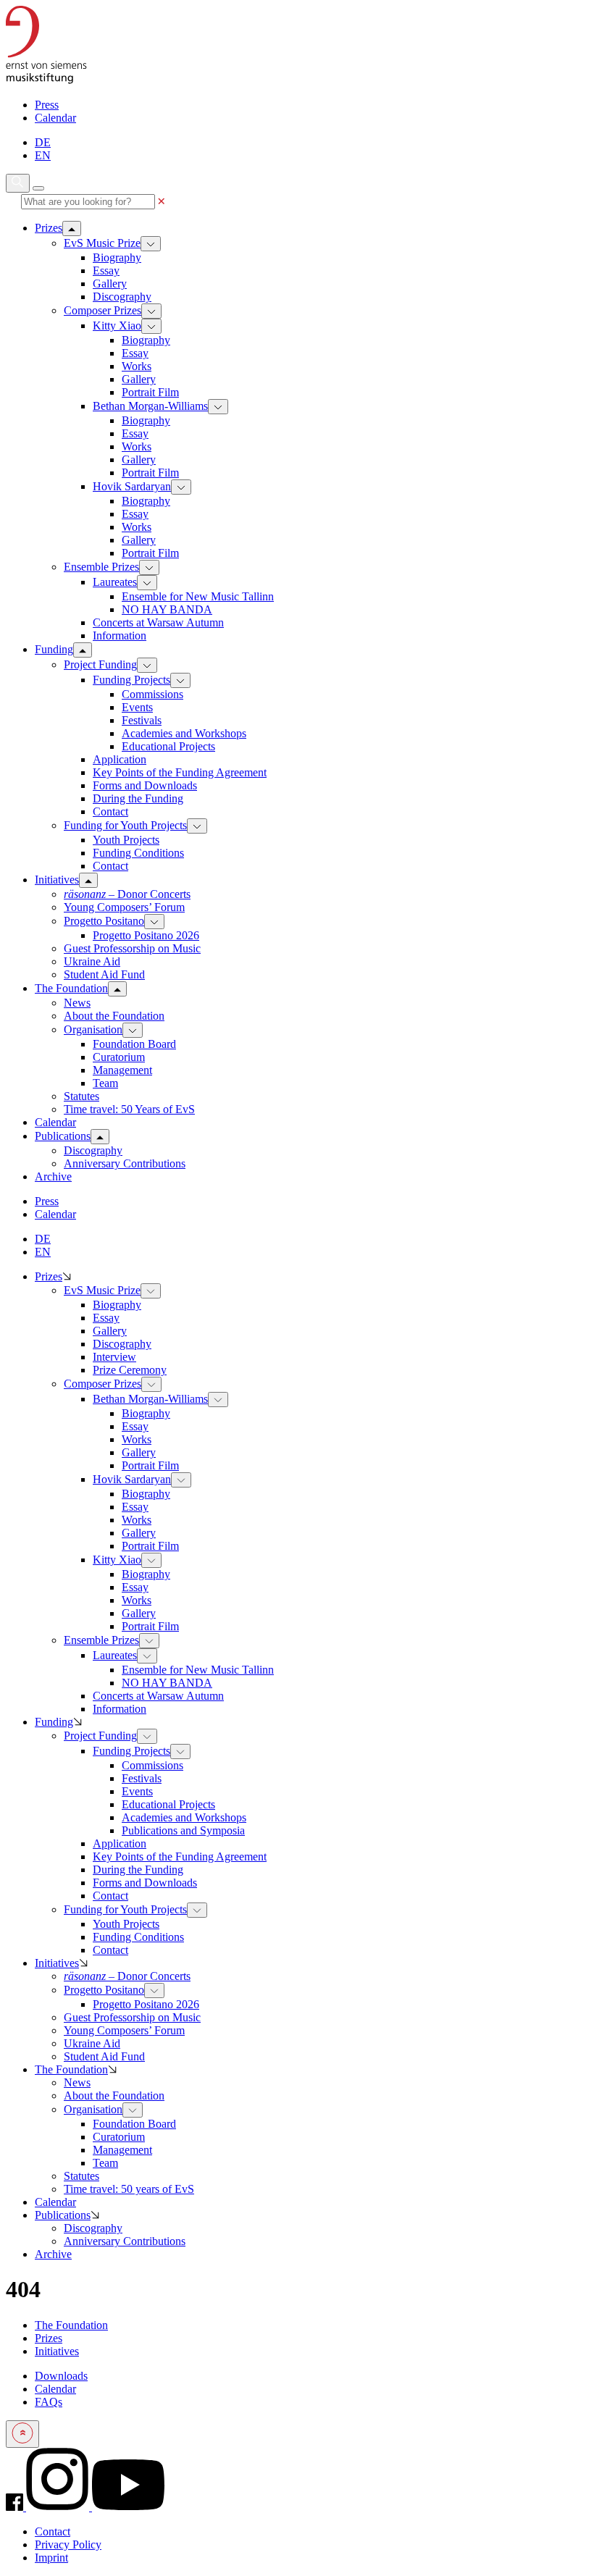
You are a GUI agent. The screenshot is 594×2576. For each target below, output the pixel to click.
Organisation (93, 1029)
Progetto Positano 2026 (146, 935)
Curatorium (119, 1057)
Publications (63, 2215)
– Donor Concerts (127, 894)
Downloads (61, 2376)
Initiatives (57, 1963)
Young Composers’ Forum (124, 907)
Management (122, 1070)
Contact (110, 811)
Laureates (115, 582)
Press (47, 105)
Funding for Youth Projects (125, 825)
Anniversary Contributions (125, 1163)
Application (120, 759)
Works (137, 366)
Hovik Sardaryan (132, 486)
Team (105, 1083)
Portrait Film (150, 392)
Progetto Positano (104, 921)
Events (137, 707)
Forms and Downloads (145, 785)
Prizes (49, 1276)
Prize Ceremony (130, 1370)
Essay (106, 270)
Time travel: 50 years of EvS (129, 2189)
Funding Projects (131, 680)
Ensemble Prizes (101, 567)
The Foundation (71, 2069)
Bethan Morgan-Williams (150, 406)
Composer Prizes (103, 310)
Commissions (152, 694)
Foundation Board (134, 1044)
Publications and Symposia (183, 1830)
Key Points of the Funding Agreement (180, 772)
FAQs (49, 2402)
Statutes (81, 1096)
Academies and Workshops (184, 733)
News (77, 1003)
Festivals (142, 720)
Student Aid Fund (104, 974)
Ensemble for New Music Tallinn (198, 596)
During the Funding (138, 798)
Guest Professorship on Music (132, 948)
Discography (122, 297)
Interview (114, 1357)
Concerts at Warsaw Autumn (158, 622)
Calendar (55, 118)
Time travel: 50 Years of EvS (129, 1109)
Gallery (110, 284)
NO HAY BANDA (167, 609)
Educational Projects (168, 746)
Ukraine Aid (92, 961)
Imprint (51, 2558)
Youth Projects (126, 840)
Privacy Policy (68, 2544)
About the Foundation (114, 1016)
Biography (117, 257)
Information (120, 635)
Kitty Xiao (117, 326)
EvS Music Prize (102, 243)
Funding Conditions (138, 853)
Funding (54, 1722)
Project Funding (100, 664)
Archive (53, 2254)
